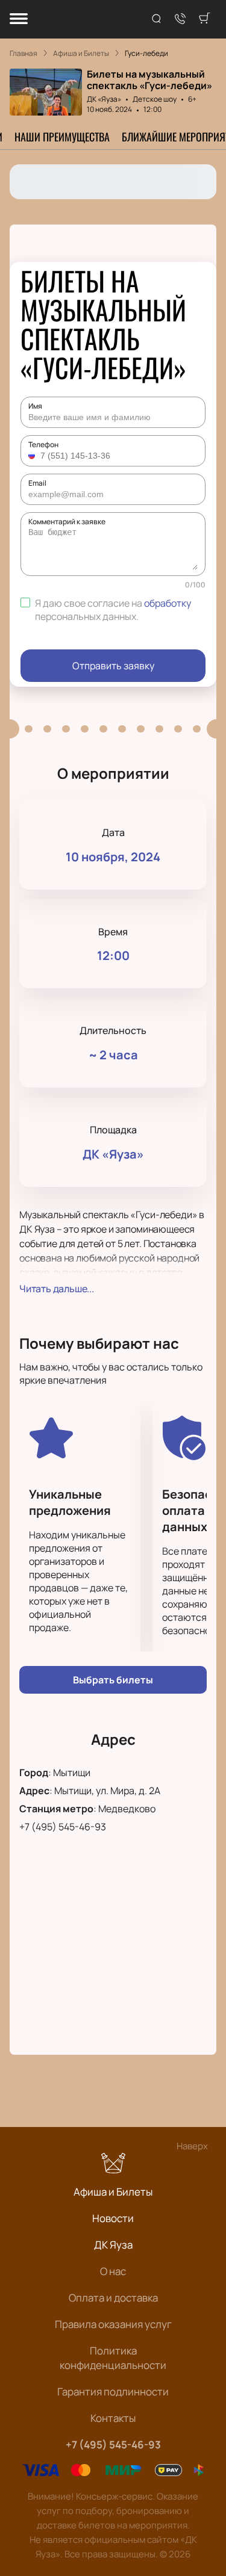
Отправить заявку (113, 666)
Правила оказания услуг (113, 2324)
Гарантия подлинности (113, 2392)
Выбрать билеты (113, 1680)
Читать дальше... (57, 1289)
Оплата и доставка (113, 2298)
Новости (113, 2218)
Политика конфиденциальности (113, 2358)
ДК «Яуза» (104, 99)
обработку (168, 603)
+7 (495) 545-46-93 (63, 1827)
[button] (33, 456)
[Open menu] (19, 20)
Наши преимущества (62, 137)
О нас (113, 2271)
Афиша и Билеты (113, 2192)
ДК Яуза (113, 2245)
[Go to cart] (204, 19)
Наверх (192, 2146)
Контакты (113, 2418)
